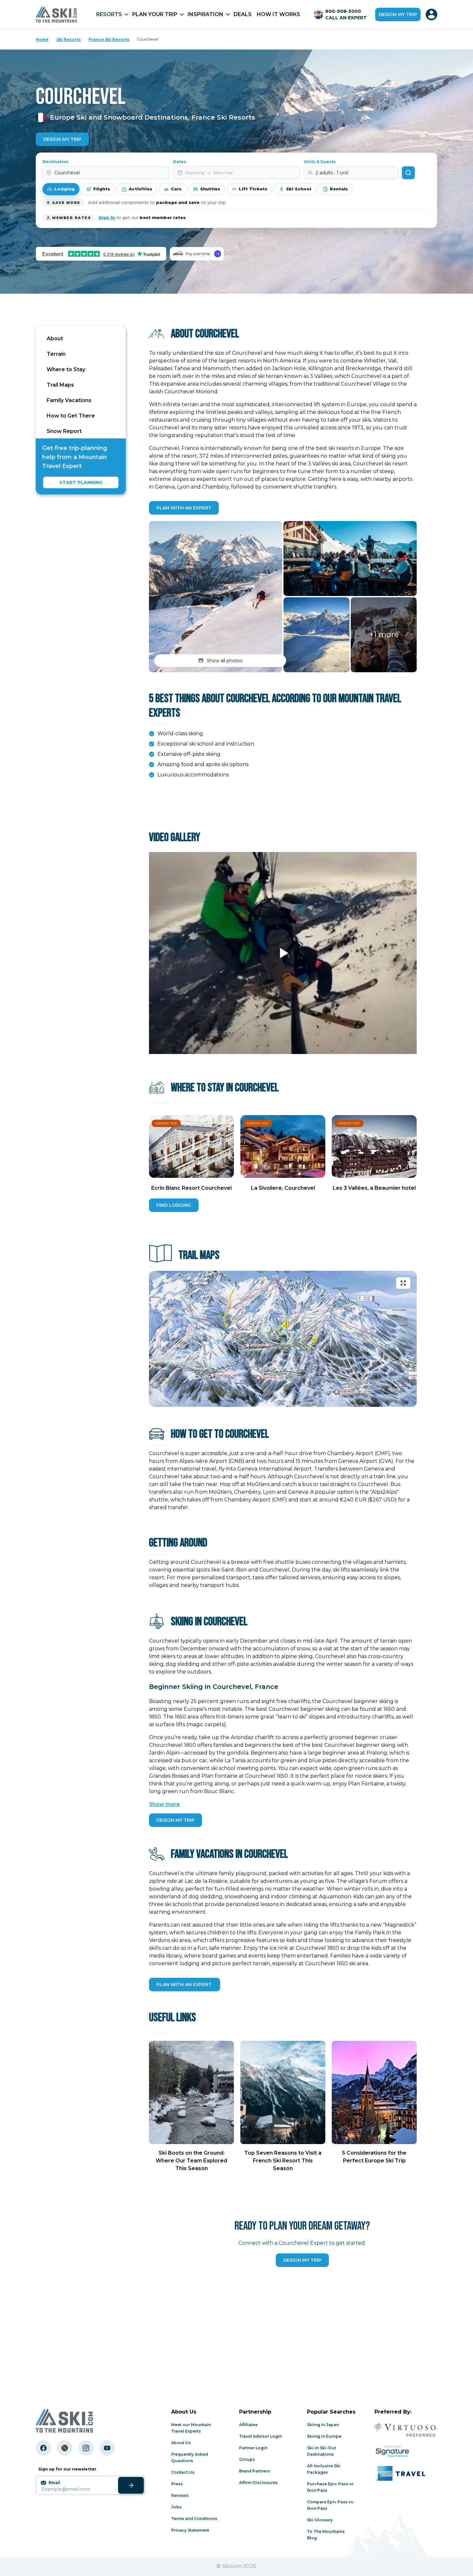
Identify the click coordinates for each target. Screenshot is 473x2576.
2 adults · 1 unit (332, 173)
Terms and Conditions (194, 2519)
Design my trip (398, 14)
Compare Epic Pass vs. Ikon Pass (330, 2505)
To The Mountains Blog (326, 2535)
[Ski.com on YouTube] (107, 2448)
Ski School (299, 189)
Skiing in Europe (324, 2436)
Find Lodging (174, 1205)
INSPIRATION (205, 14)
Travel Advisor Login (260, 2436)
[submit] (131, 2485)
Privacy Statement (190, 2530)
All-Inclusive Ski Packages (324, 2469)
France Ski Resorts (109, 39)
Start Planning (81, 482)
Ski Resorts (69, 39)
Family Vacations (69, 400)
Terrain (56, 354)
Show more (164, 1804)
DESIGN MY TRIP (176, 1820)
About (55, 339)
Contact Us (183, 2472)
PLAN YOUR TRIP (155, 14)
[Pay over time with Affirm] (197, 254)
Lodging (65, 189)
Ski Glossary (320, 2520)
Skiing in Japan (323, 2425)
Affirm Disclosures (258, 2483)
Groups (247, 2459)
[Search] (408, 173)
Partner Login (253, 2448)
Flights (102, 189)
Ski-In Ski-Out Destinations (321, 2451)
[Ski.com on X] (65, 2448)
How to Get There (71, 416)
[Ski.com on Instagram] (86, 2448)
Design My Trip (62, 139)
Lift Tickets (253, 189)
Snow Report (64, 431)
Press (177, 2484)
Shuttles (210, 189)
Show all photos (225, 661)
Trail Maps (60, 385)
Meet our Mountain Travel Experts (191, 2428)
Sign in (107, 217)
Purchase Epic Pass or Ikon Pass (330, 2487)
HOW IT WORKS (278, 14)
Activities (140, 189)
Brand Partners (255, 2471)
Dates (180, 162)
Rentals (339, 189)
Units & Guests (320, 162)
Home (42, 39)
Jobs (176, 2507)
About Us (181, 2443)
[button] (216, 597)
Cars (176, 189)
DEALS (243, 14)
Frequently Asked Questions (190, 2457)
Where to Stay (66, 369)
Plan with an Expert (184, 508)
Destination (56, 162)
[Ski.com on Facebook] (43, 2448)
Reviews (180, 2495)
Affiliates (248, 2425)
